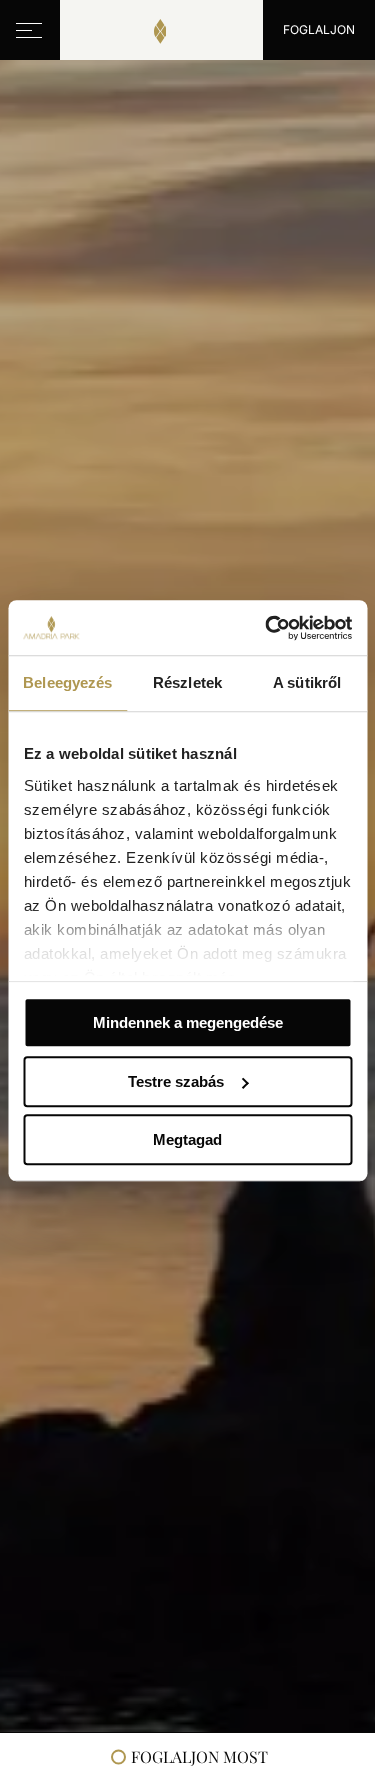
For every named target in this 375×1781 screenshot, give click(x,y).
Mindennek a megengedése (188, 1022)
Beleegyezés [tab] (67, 682)
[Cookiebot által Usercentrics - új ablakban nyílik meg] (267, 628)
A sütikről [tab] (307, 682)
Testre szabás (176, 1081)
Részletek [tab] (187, 682)
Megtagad (187, 1139)
